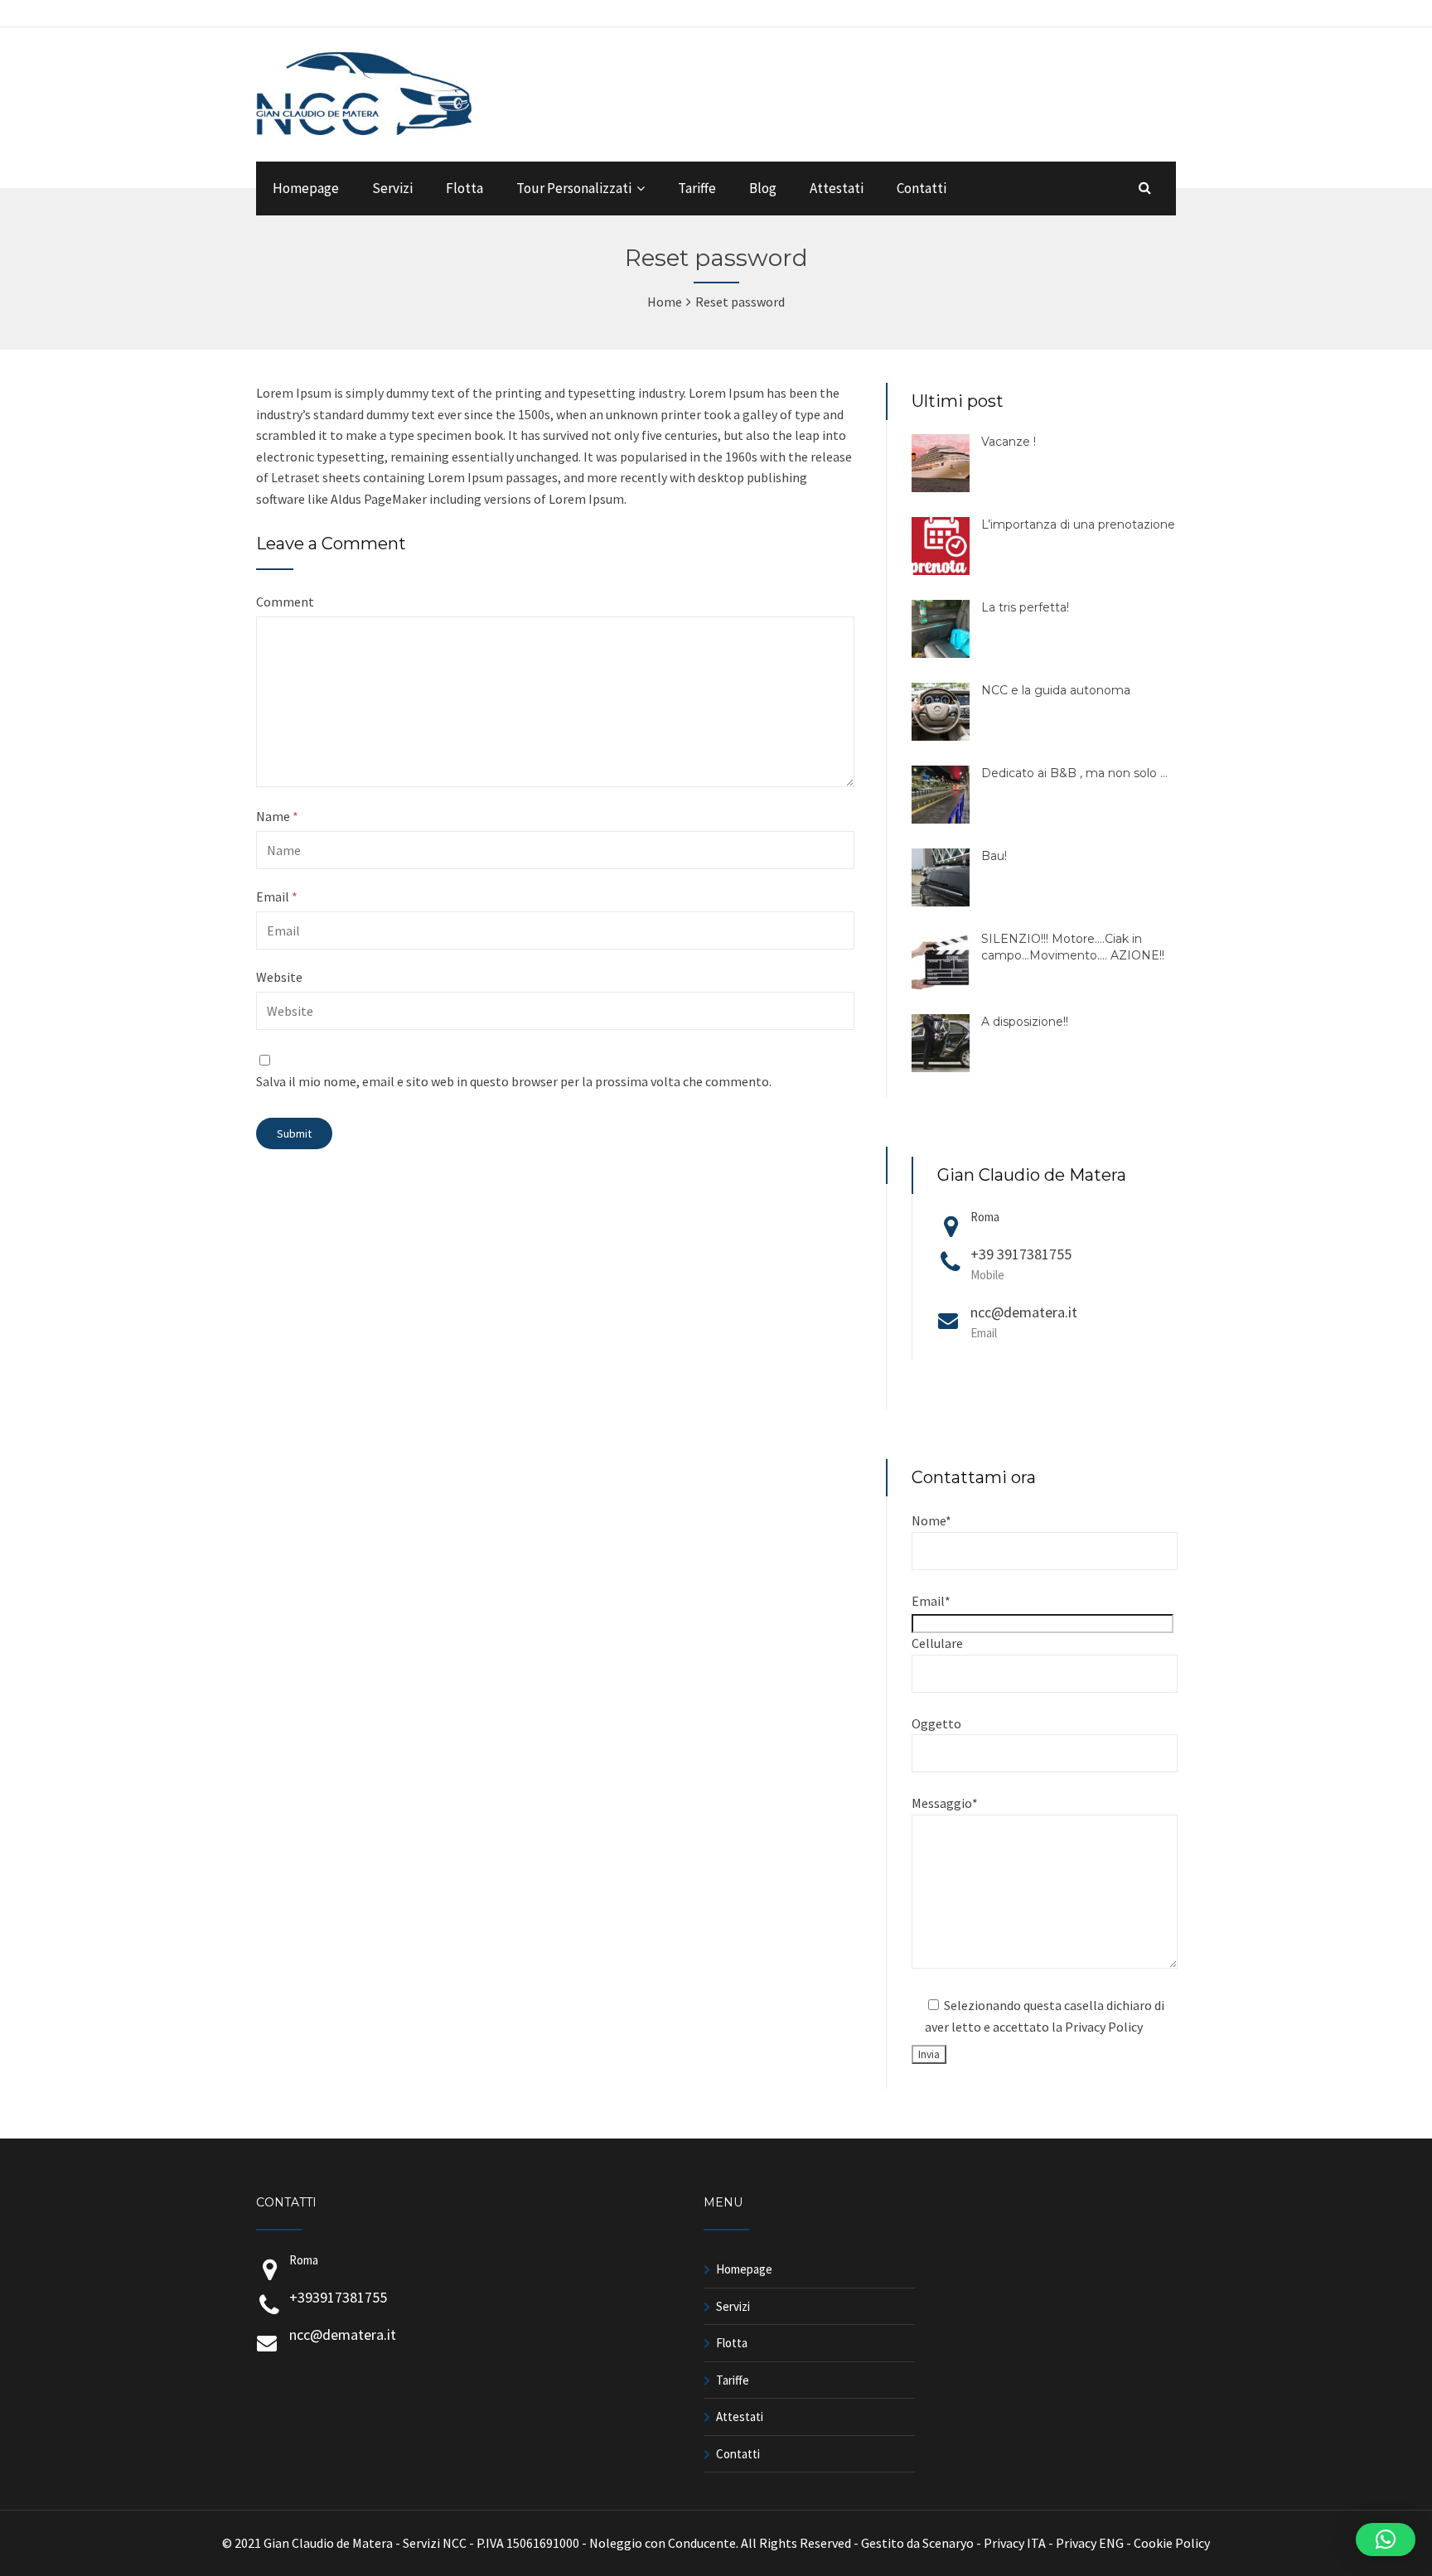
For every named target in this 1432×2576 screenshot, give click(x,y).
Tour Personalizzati (574, 188)
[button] (1386, 2540)
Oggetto (936, 1723)
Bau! (994, 856)
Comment (285, 602)
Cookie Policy (1172, 2543)
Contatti (922, 188)
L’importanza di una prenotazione (1078, 524)
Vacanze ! (1009, 442)
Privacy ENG (1090, 2543)
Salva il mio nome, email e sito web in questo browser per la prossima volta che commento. (514, 1081)
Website (279, 977)
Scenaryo (948, 2543)
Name (277, 816)
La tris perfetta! (1025, 607)
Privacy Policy (1104, 2027)
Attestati (837, 188)
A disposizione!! (1025, 1022)
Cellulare (937, 1643)
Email (277, 897)
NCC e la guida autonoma (1056, 690)
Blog (763, 188)
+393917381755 (338, 2297)
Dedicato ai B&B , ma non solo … (1074, 773)
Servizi (392, 188)
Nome (931, 1520)
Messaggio (945, 1803)
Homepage (306, 188)
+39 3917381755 (1021, 1264)
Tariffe (697, 188)
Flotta (464, 188)
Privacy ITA (1015, 2543)
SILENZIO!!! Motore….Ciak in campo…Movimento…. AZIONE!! (1073, 947)
